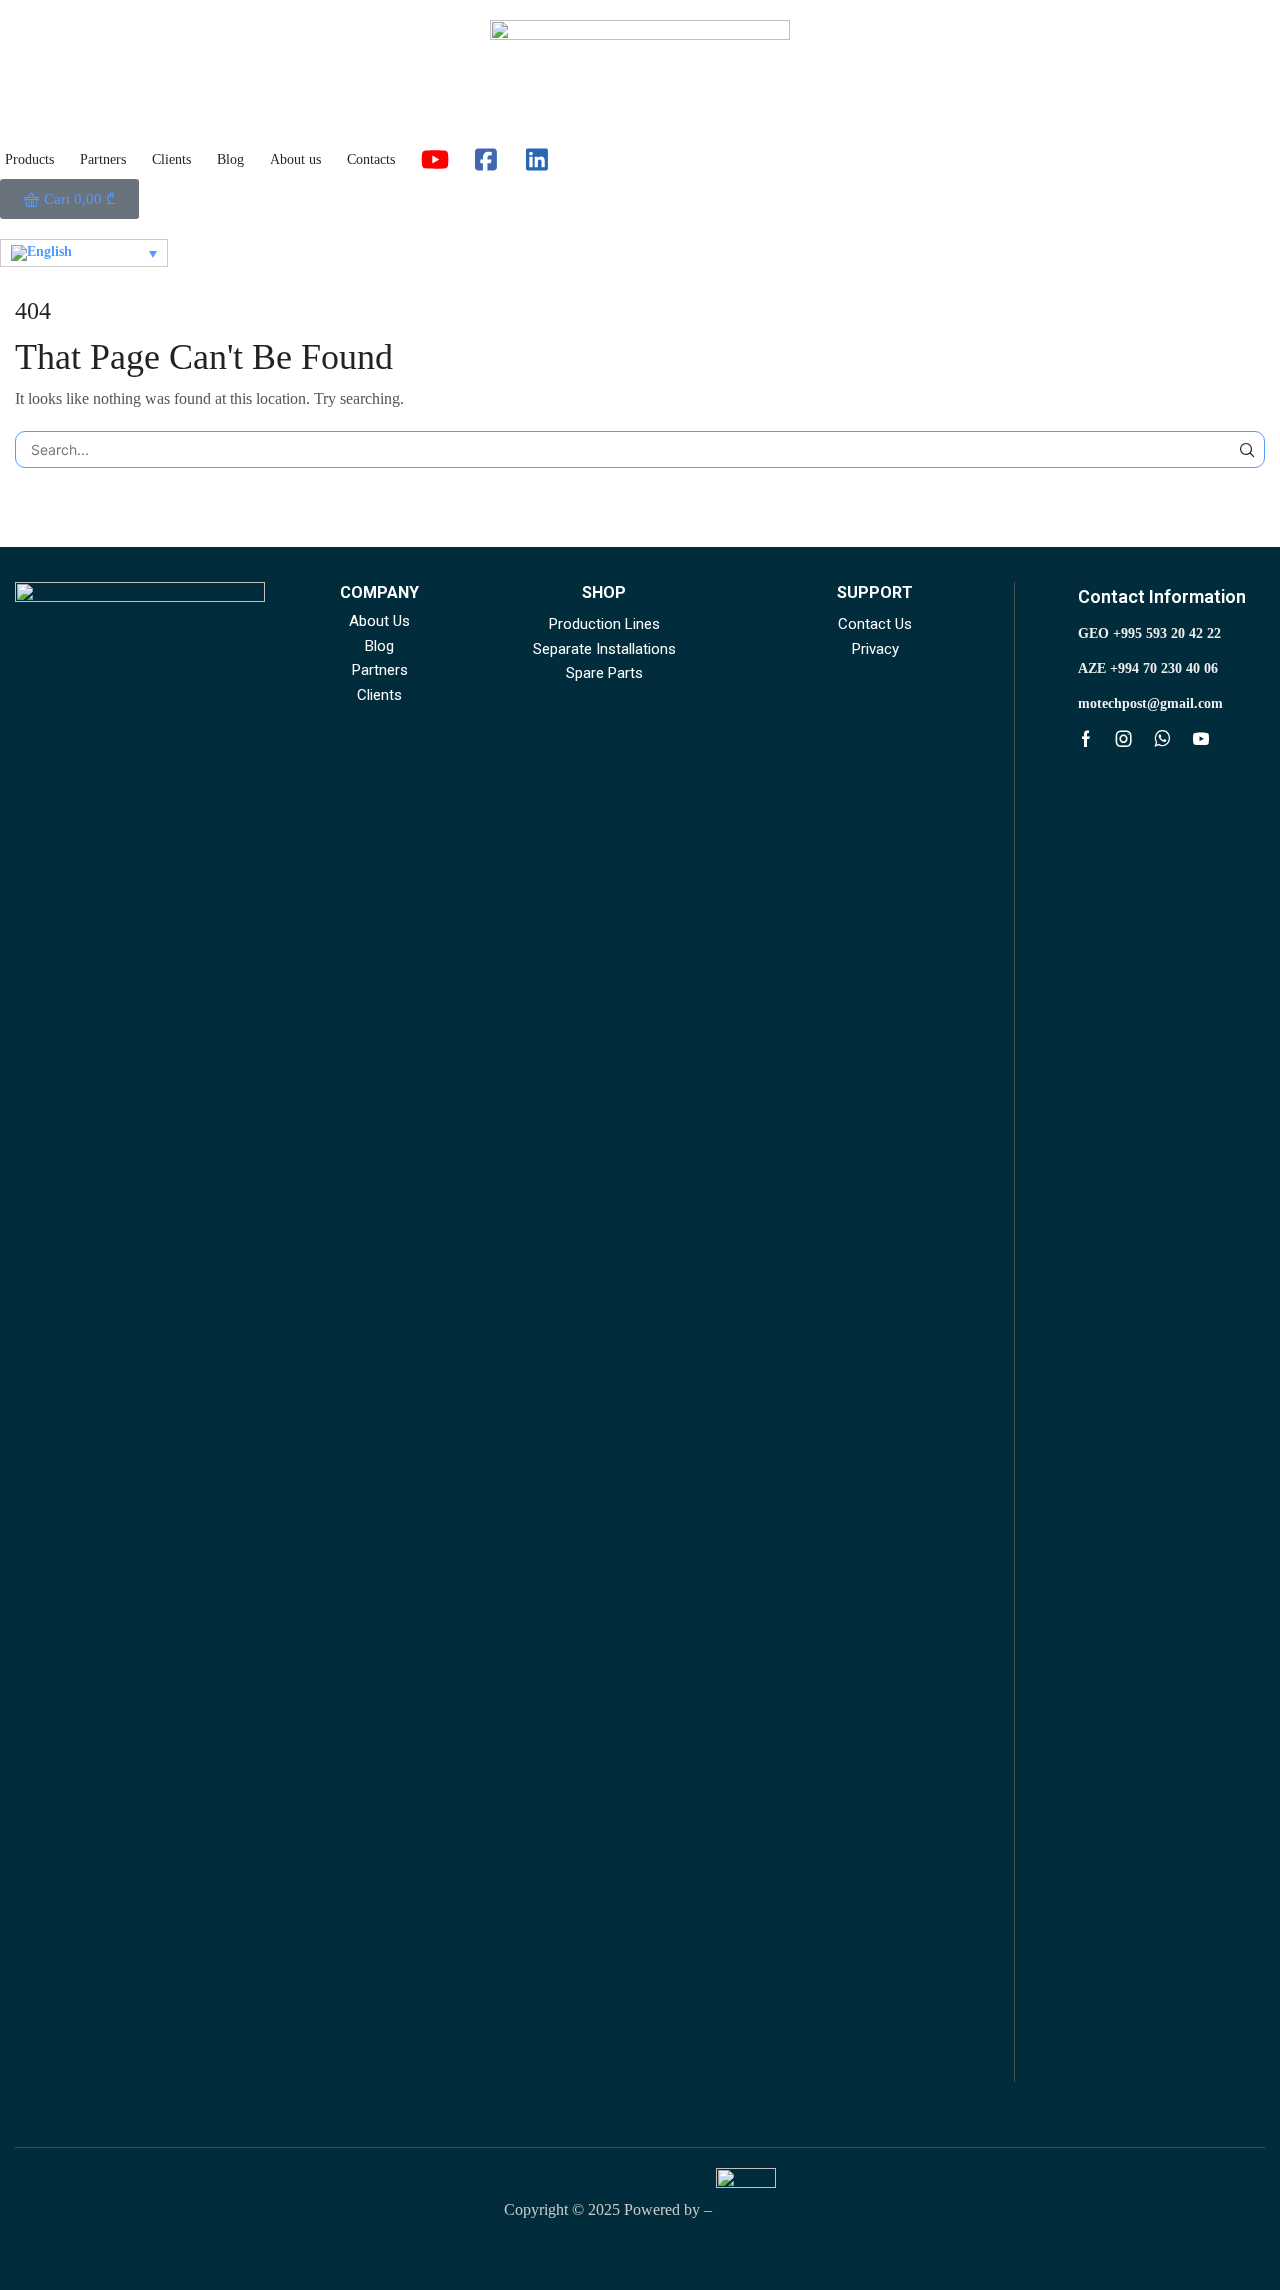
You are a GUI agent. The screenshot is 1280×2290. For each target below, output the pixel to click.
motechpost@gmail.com (1150, 703)
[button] (69, 199)
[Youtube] (1201, 739)
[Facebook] (1086, 739)
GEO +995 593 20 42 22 (1149, 633)
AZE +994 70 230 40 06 (1148, 668)
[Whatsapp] (1162, 739)
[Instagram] (1124, 739)
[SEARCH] (1246, 449)
